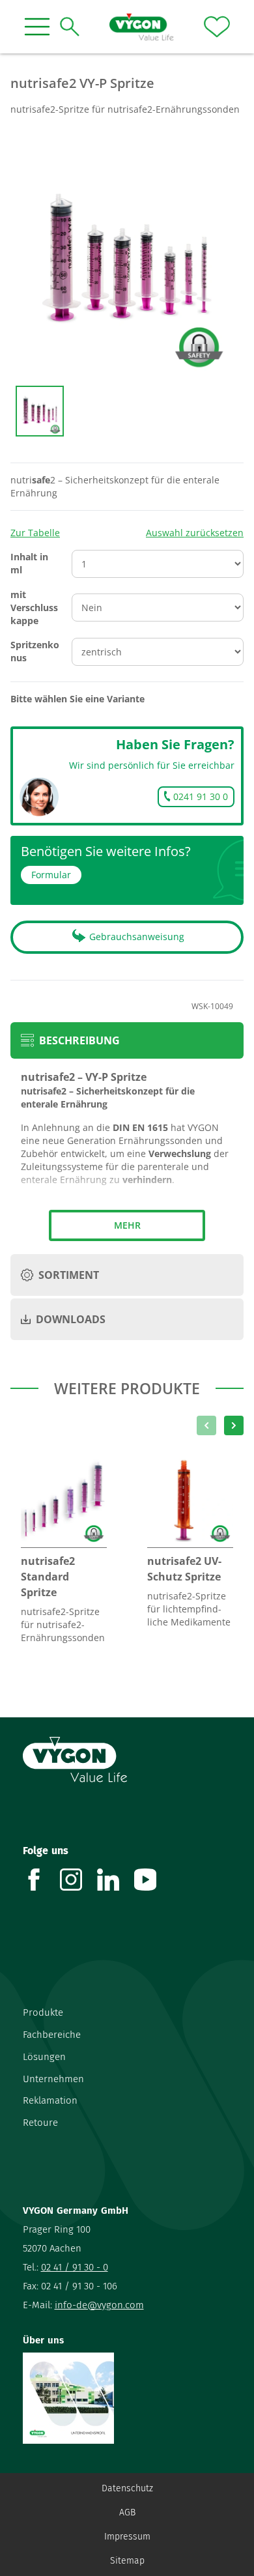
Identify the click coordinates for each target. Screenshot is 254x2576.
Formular (51, 875)
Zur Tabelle (35, 533)
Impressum (127, 2537)
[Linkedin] (116, 1880)
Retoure (40, 2123)
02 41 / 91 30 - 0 (75, 2267)
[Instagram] (78, 1880)
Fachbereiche (52, 2035)
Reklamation (50, 2100)
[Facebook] (41, 1880)
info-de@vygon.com (99, 2305)
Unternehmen (53, 2079)
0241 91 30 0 (201, 796)
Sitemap (127, 2561)
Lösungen (44, 2057)
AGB (127, 2512)
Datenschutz (127, 2488)
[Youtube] (153, 1880)
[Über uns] (127, 2398)
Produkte (43, 2012)
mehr (127, 1225)
